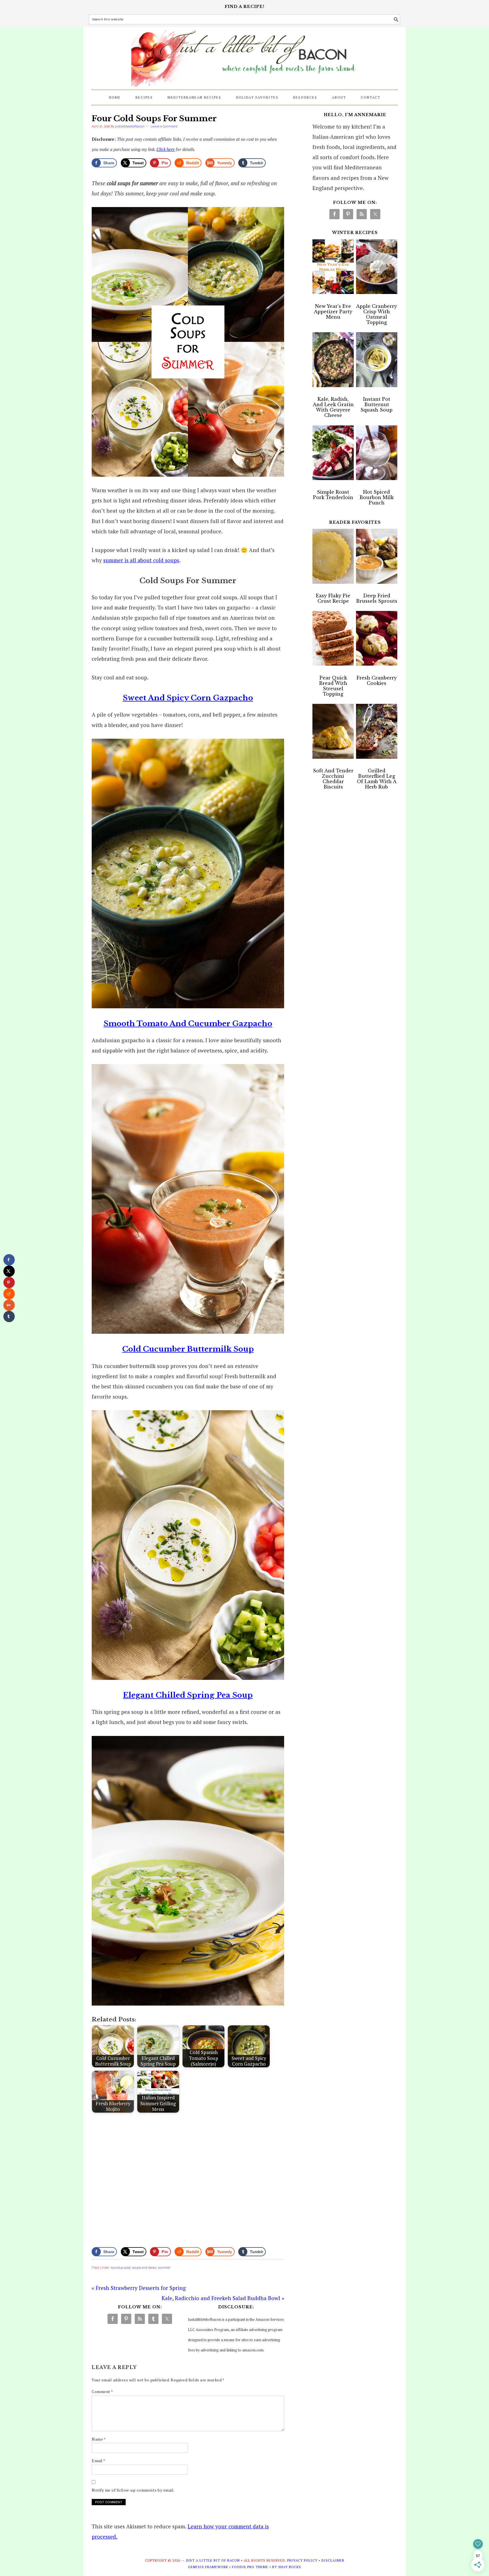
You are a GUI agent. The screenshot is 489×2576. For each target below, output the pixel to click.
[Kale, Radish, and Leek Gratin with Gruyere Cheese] (333, 361)
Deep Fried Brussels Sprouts (377, 598)
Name (99, 2439)
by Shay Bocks (287, 2567)
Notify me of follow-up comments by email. (133, 2490)
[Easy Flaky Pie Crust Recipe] (333, 558)
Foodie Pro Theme (250, 2567)
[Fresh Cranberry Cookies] (377, 640)
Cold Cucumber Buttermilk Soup (188, 1349)
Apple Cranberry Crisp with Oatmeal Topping (377, 314)
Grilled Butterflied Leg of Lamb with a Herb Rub (377, 779)
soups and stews (144, 2268)
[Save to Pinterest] (9, 1282)
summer (164, 2268)
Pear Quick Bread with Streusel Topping (333, 686)
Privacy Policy (302, 2560)
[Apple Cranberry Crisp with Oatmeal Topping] (377, 268)
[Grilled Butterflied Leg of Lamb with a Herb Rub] (377, 733)
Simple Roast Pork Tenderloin (333, 495)
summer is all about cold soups (141, 560)
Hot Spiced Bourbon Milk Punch (377, 497)
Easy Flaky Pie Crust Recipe (333, 598)
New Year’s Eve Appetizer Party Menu (333, 312)
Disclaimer (333, 2560)
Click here (166, 149)
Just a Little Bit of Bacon (244, 56)
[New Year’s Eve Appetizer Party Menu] (333, 268)
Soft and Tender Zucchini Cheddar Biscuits (333, 779)
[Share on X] (9, 1271)
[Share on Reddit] (9, 1294)
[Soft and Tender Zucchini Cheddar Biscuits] (333, 733)
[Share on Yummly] (9, 1305)
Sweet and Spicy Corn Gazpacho (188, 698)
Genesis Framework (208, 2567)
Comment (102, 2391)
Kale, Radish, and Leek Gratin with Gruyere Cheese (333, 407)
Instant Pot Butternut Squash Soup (377, 404)
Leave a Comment (164, 126)
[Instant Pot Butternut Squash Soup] (377, 361)
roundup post (121, 2268)
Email (99, 2461)
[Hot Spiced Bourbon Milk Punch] (377, 454)
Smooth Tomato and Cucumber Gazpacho (188, 1024)
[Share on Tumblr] (9, 1316)
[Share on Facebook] (9, 1260)
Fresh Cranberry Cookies (377, 680)
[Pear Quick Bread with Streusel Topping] (333, 640)
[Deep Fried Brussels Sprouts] (377, 558)
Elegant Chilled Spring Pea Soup (188, 1695)
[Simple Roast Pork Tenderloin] (333, 454)
